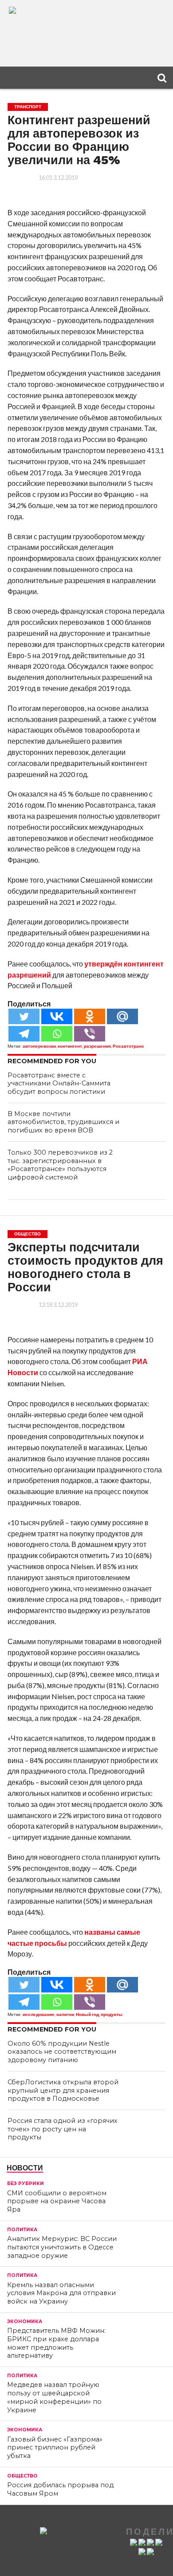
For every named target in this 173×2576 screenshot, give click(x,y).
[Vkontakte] (57, 1016)
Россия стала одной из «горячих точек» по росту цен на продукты (63, 2129)
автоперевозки (39, 1046)
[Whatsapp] (57, 1034)
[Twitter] (24, 1016)
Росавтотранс (128, 1046)
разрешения (97, 1046)
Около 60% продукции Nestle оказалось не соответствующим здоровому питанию (62, 2052)
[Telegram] (24, 1034)
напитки (65, 2014)
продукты (112, 2014)
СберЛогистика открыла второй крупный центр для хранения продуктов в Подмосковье (63, 2090)
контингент (70, 1046)
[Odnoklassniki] (90, 1016)
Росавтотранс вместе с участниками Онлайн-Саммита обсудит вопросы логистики (59, 1083)
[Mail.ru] (122, 1016)
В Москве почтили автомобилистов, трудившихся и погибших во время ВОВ (63, 1122)
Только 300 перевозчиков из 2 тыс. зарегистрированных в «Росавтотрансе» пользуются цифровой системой (60, 1165)
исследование (39, 2014)
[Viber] (90, 1034)
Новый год (87, 2014)
